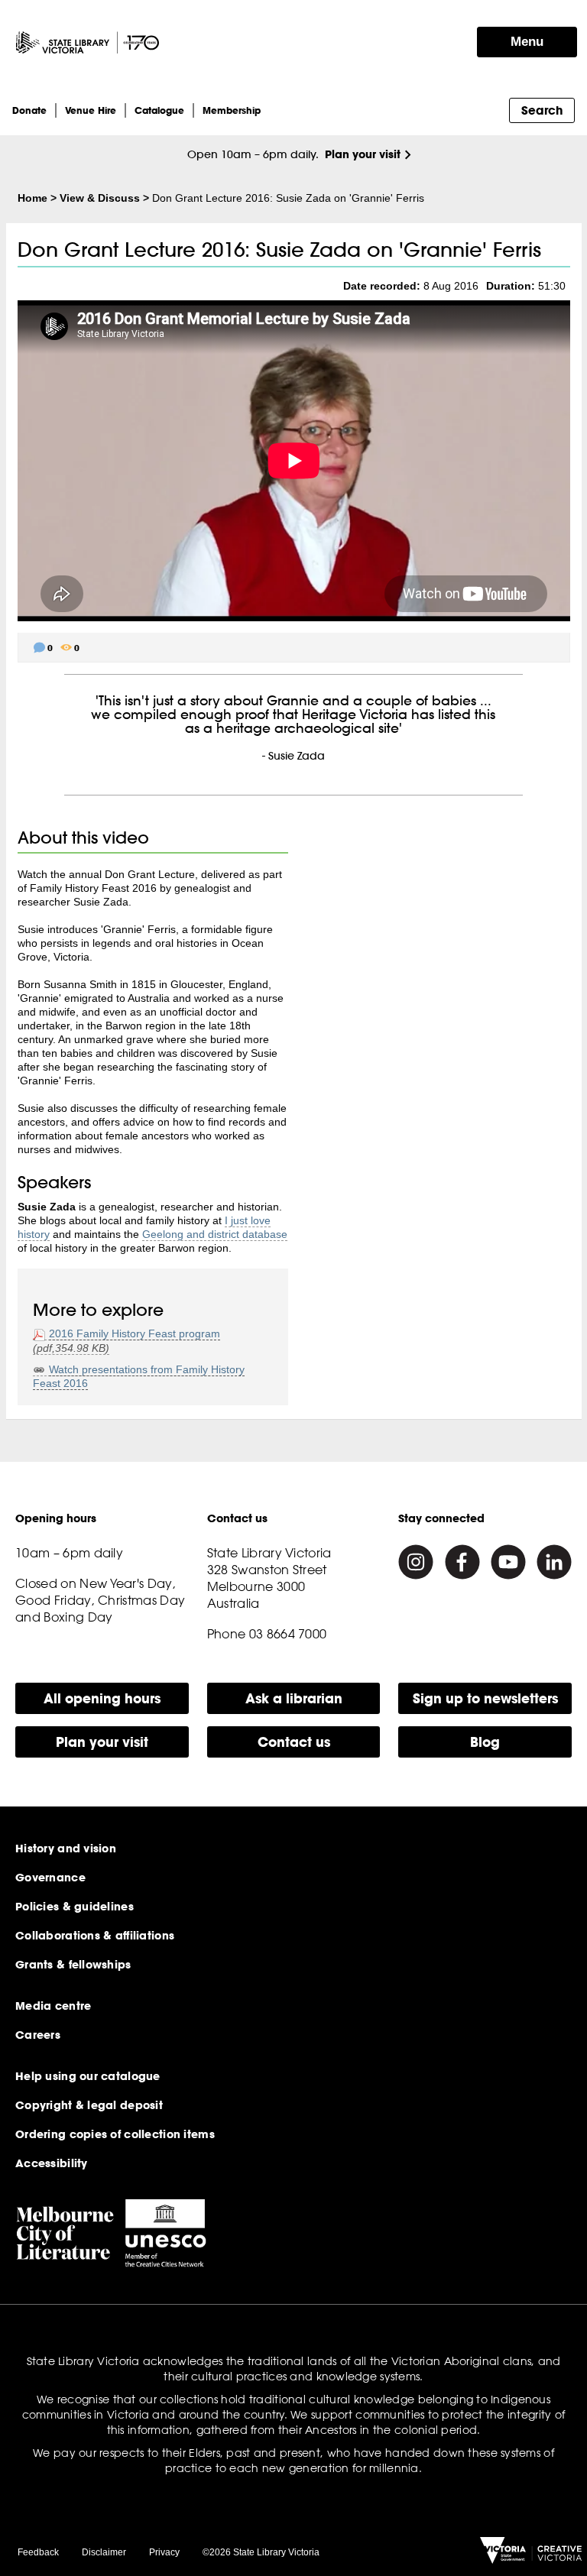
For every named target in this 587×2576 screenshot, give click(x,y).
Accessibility (52, 2163)
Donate (29, 110)
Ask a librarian (294, 1698)
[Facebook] (462, 1562)
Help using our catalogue (88, 2076)
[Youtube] (508, 1562)
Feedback (38, 2552)
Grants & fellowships (73, 1965)
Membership (232, 110)
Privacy (164, 2552)
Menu (527, 42)
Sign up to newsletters (485, 1698)
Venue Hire (91, 110)
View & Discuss (100, 198)
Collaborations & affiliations (95, 1936)
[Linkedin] (554, 1562)
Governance (50, 1878)
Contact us (294, 1742)
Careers (38, 2035)
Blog (485, 1742)
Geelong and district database (215, 1234)
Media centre (53, 2006)
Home (32, 198)
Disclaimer (104, 2552)
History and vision (66, 1849)
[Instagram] (416, 1562)
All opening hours (102, 1698)
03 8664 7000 (288, 1634)
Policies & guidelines (75, 1907)
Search (542, 110)
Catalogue (159, 110)
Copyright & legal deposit (89, 2105)
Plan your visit (363, 154)
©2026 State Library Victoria (261, 2552)
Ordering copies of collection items (115, 2134)
